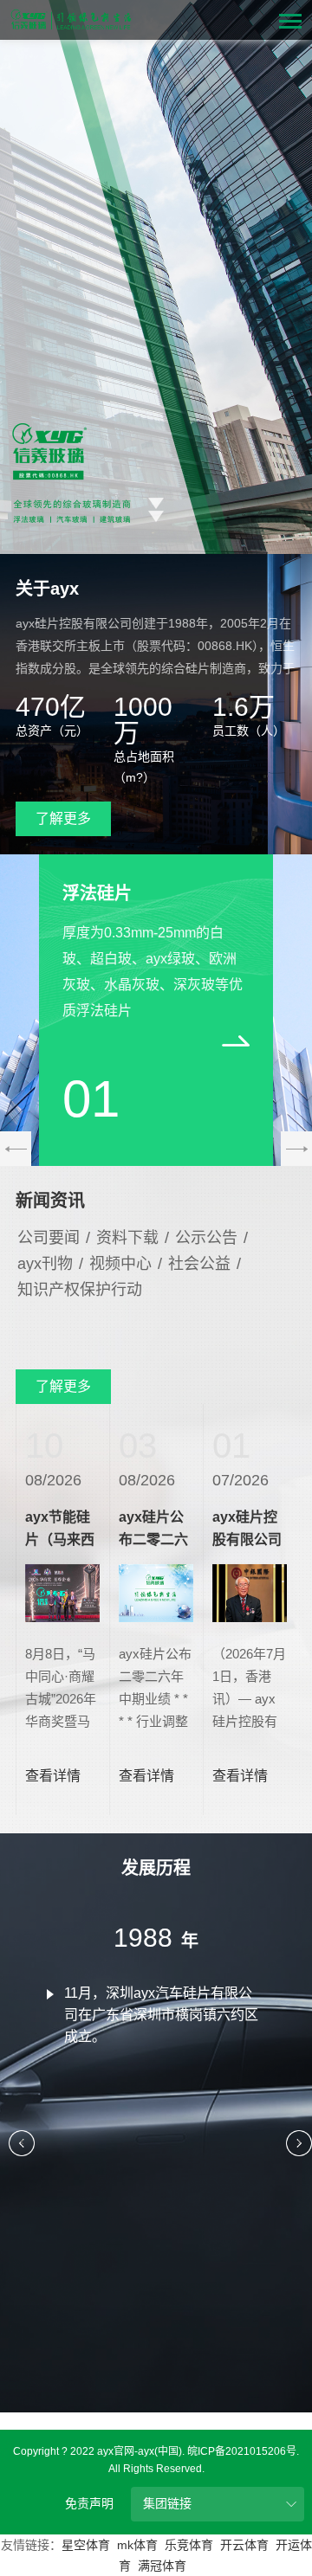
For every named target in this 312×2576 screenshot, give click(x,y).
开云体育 (244, 2545)
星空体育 (86, 2545)
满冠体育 (162, 2566)
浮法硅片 (97, 893)
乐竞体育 (189, 2545)
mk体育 (137, 2545)
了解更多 (63, 818)
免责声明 (89, 2503)
